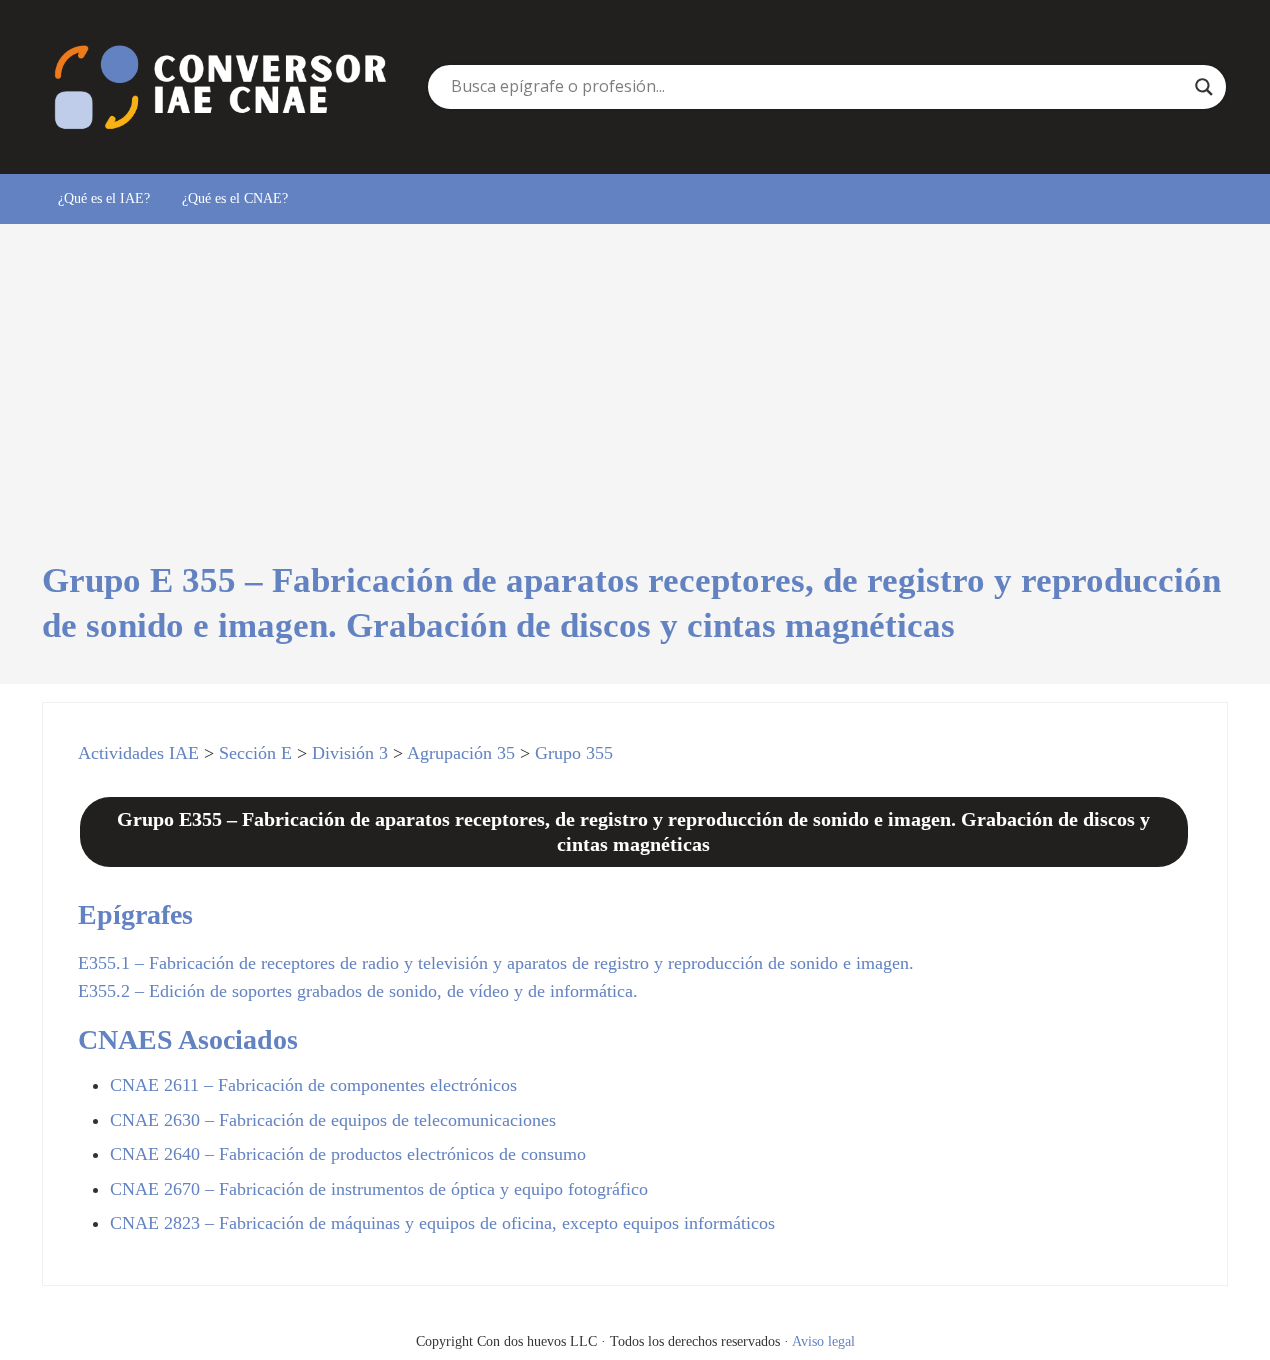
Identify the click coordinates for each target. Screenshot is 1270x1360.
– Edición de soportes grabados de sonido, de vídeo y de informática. (358, 991)
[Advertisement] (635, 409)
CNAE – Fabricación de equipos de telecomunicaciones (333, 1120)
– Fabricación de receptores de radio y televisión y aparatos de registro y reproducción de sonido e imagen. (496, 963)
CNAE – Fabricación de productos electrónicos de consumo (348, 1154)
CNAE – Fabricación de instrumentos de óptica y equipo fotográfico (379, 1189)
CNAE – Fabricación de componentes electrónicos (313, 1085)
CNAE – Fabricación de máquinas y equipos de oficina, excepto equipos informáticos (442, 1223)
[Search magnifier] (1204, 87)
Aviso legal (823, 1341)
